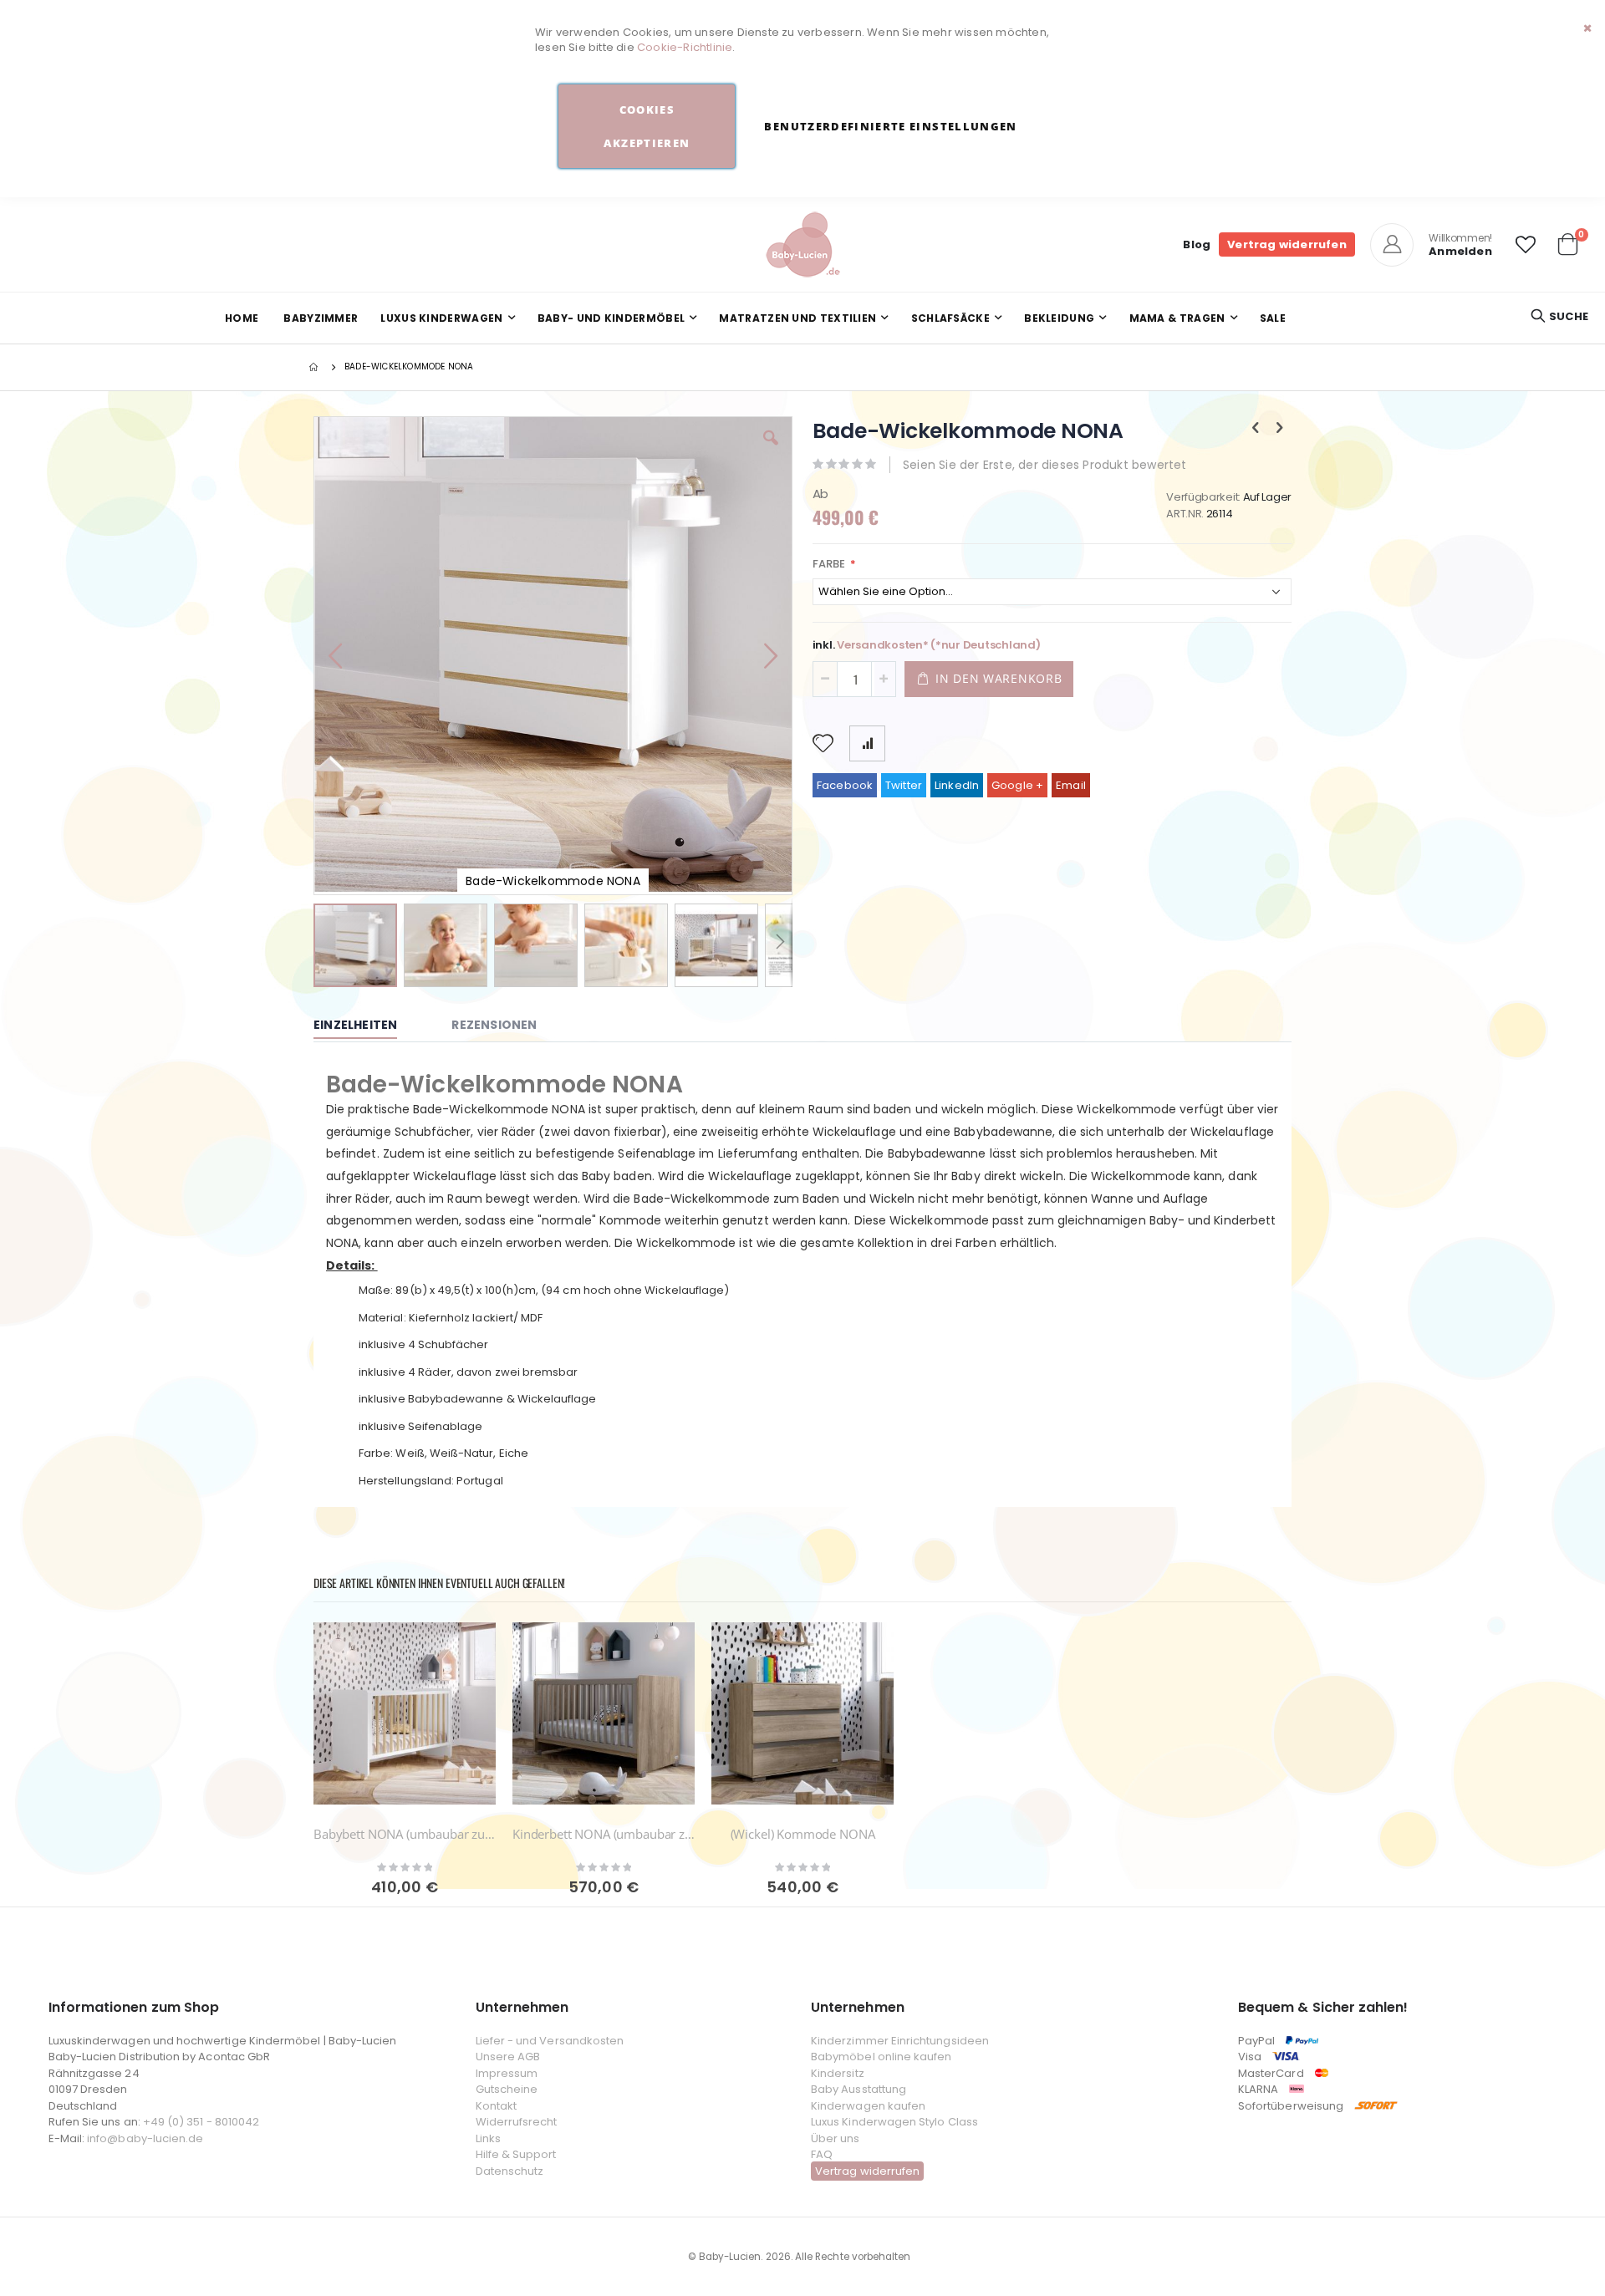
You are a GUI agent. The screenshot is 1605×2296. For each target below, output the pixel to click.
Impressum (507, 2073)
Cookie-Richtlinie (685, 47)
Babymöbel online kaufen (881, 2057)
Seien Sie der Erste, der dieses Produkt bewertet (1045, 465)
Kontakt (496, 2106)
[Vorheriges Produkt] (1256, 428)
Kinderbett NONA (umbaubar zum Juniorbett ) (604, 1834)
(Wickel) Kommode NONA (803, 1834)
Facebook (845, 785)
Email (1071, 785)
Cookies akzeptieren (647, 126)
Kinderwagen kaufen (868, 2106)
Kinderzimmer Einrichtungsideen (900, 2041)
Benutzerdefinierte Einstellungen (890, 126)
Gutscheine (507, 2089)
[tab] (368, 1026)
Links (488, 2138)
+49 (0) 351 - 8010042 (201, 2122)
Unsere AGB (508, 2057)
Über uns (836, 2138)
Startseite (315, 367)
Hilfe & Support (516, 2154)
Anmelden (1460, 251)
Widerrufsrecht (517, 2122)
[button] (1526, 245)
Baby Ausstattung (859, 2089)
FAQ (822, 2154)
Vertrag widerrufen (1287, 244)
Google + (1018, 785)
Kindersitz (838, 2073)
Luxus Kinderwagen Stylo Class (894, 2122)
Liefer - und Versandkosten (550, 2041)
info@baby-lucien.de (145, 2138)
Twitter (904, 785)
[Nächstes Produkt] (1280, 428)
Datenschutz (510, 2171)
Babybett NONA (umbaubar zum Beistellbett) (405, 1834)
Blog (1197, 244)
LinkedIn (957, 785)
